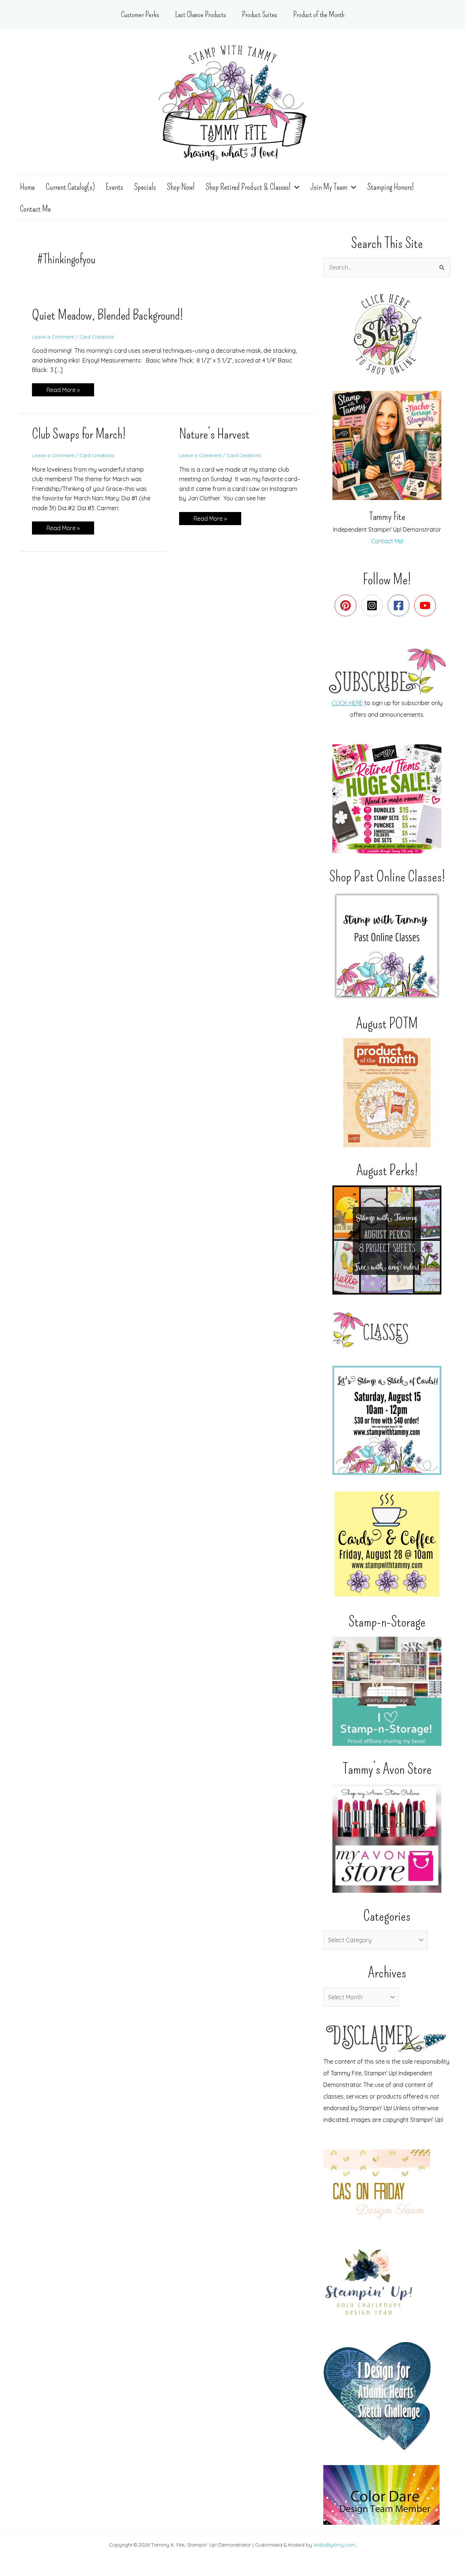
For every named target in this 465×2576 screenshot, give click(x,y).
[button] (295, 187)
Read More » (63, 391)
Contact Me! (387, 541)
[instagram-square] (374, 605)
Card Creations (97, 337)
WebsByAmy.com (334, 2545)
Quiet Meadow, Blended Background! (108, 315)
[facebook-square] (400, 605)
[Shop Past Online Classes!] (387, 946)
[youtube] (427, 605)
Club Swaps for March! (79, 434)
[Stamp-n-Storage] (387, 1691)
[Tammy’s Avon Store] (387, 1838)
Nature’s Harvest (214, 434)
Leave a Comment (53, 337)
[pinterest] (347, 605)
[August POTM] (387, 1093)
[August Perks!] (387, 1240)
